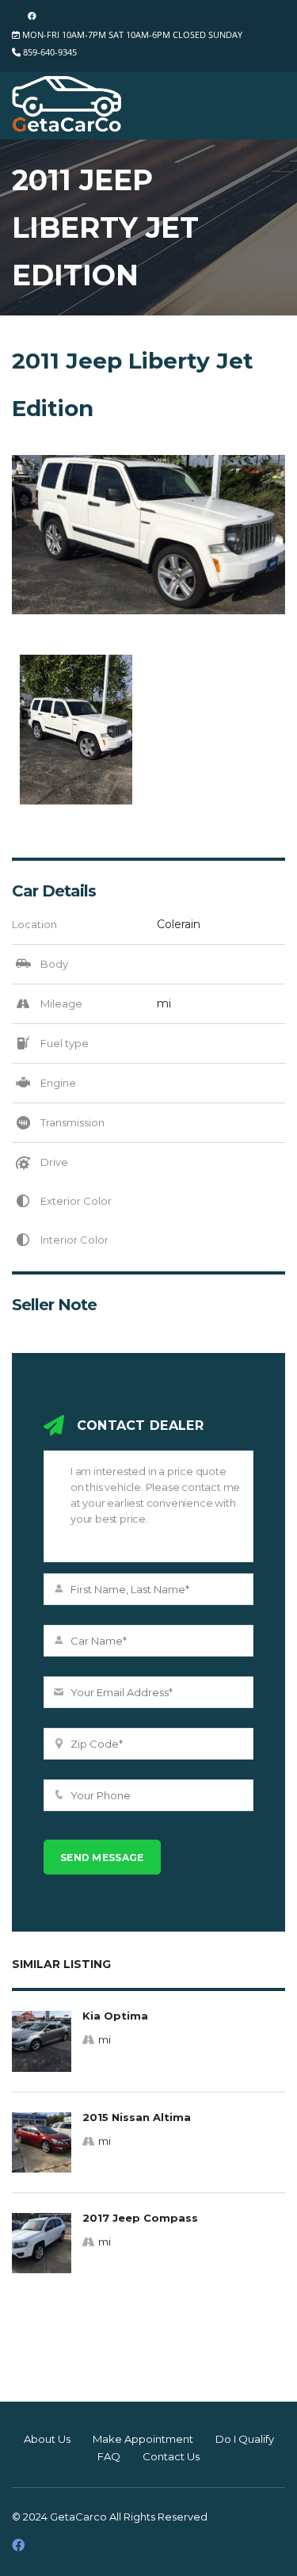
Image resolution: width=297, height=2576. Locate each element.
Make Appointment (143, 2439)
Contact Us (171, 2456)
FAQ (109, 2456)
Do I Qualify (245, 2439)
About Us (47, 2439)
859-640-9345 (50, 52)
